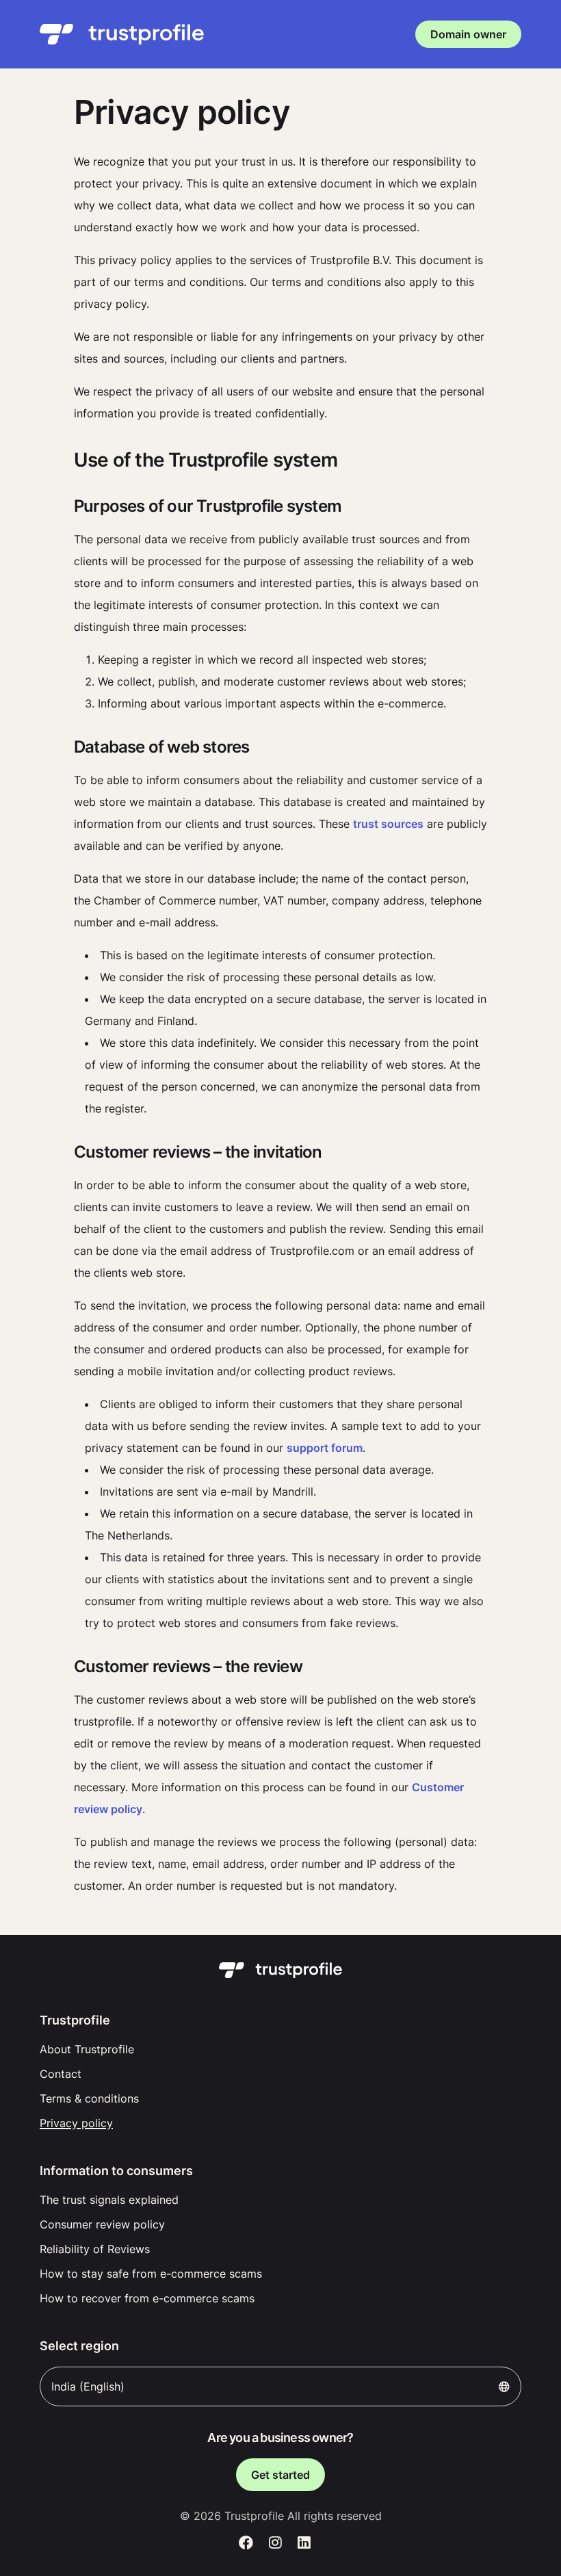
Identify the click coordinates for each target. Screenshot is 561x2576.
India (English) (88, 2386)
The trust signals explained (109, 2200)
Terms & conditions (89, 2098)
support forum (325, 1448)
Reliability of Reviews (95, 2249)
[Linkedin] (304, 2543)
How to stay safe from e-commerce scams (151, 2274)
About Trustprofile (87, 2049)
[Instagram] (275, 2543)
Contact (61, 2074)
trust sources (388, 824)
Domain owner (468, 34)
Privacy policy (76, 2123)
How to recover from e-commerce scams (147, 2298)
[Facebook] (246, 2543)
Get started (280, 2475)
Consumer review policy (102, 2224)
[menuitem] (280, 2049)
